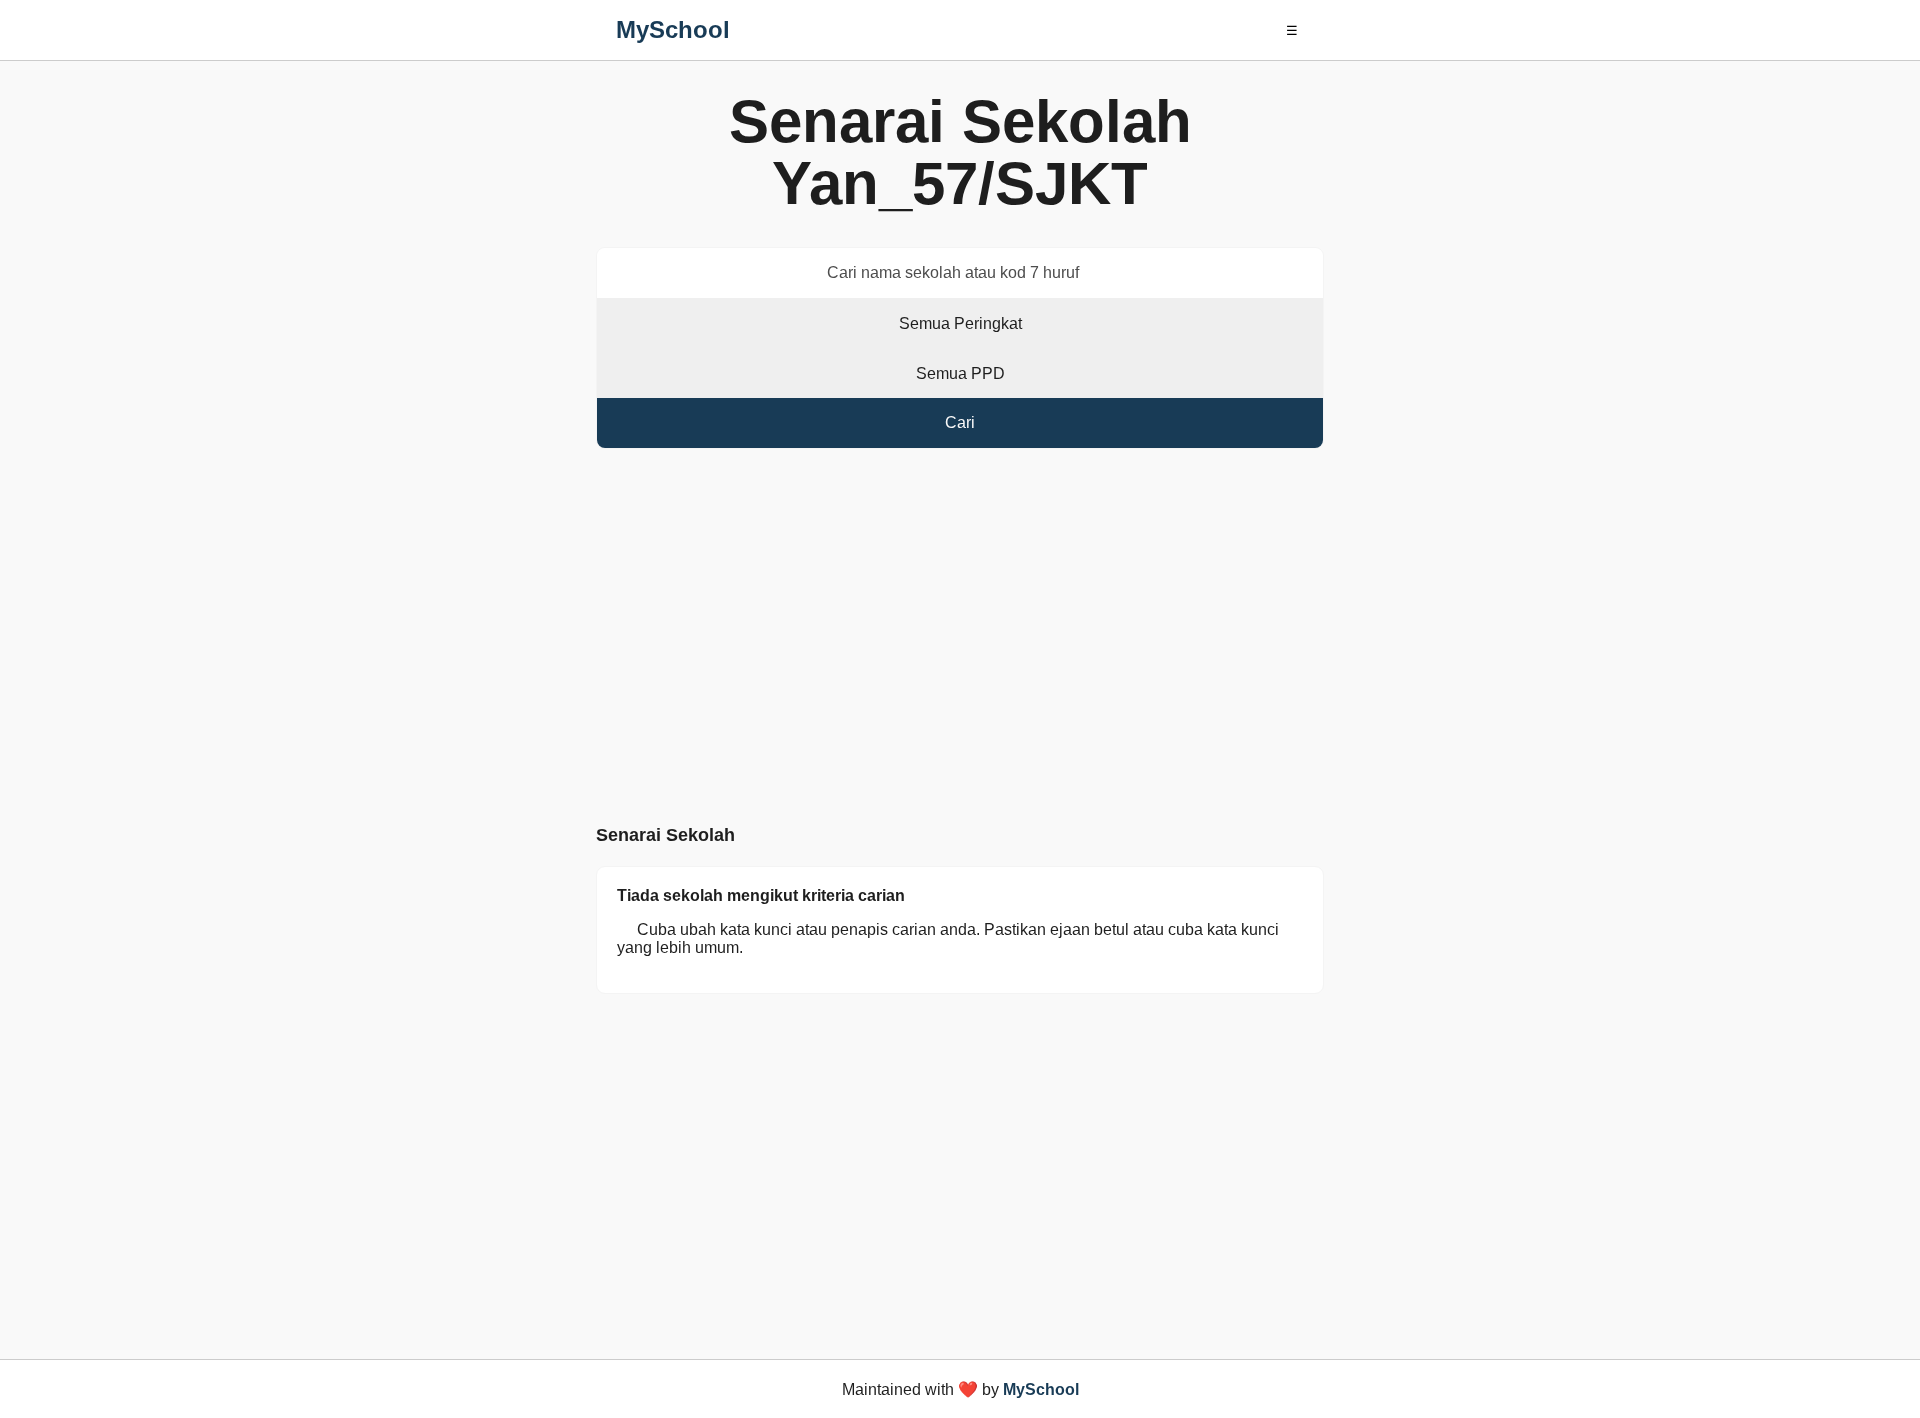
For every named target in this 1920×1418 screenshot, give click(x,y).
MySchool (673, 29)
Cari (960, 422)
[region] (960, 641)
